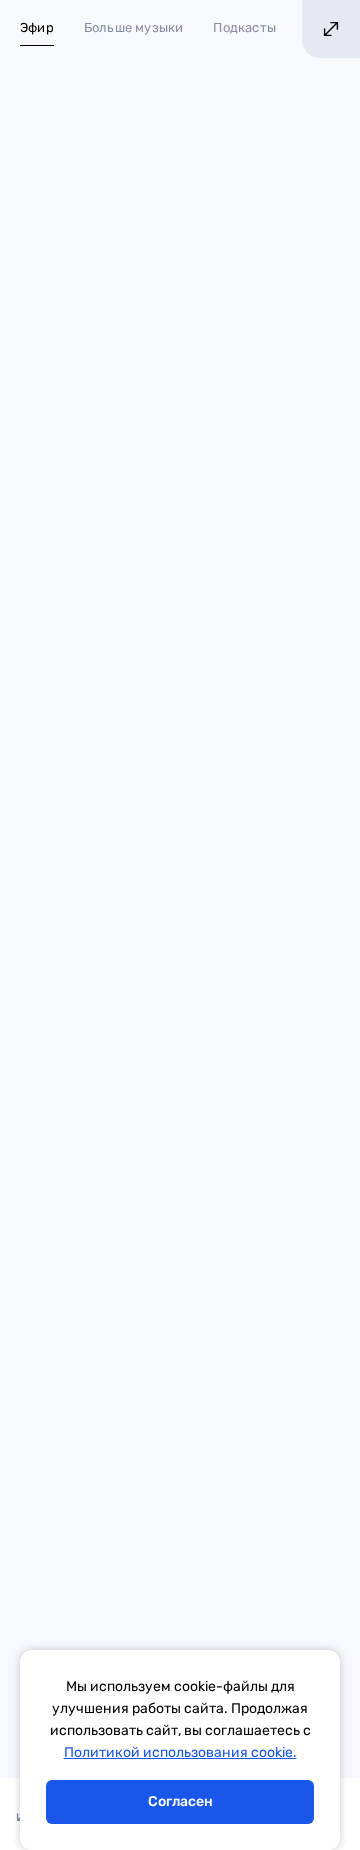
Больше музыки (134, 27)
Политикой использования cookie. (180, 1752)
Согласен (180, 1801)
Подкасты (244, 27)
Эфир (37, 27)
